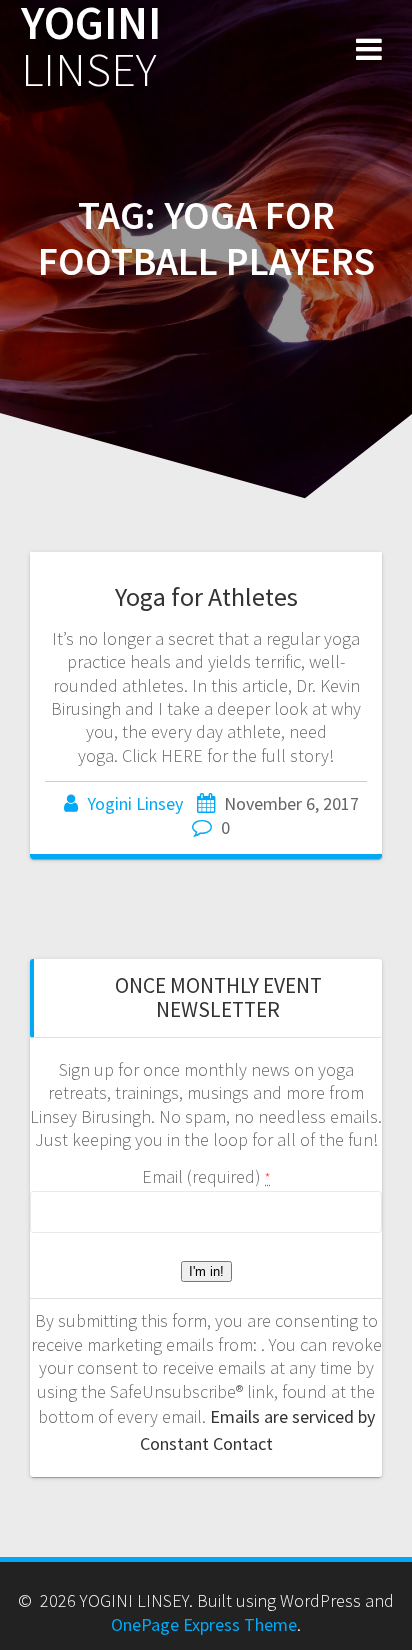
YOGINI (91, 47)
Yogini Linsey (135, 803)
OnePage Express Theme (204, 1624)
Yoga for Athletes (206, 596)
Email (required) (206, 1176)
